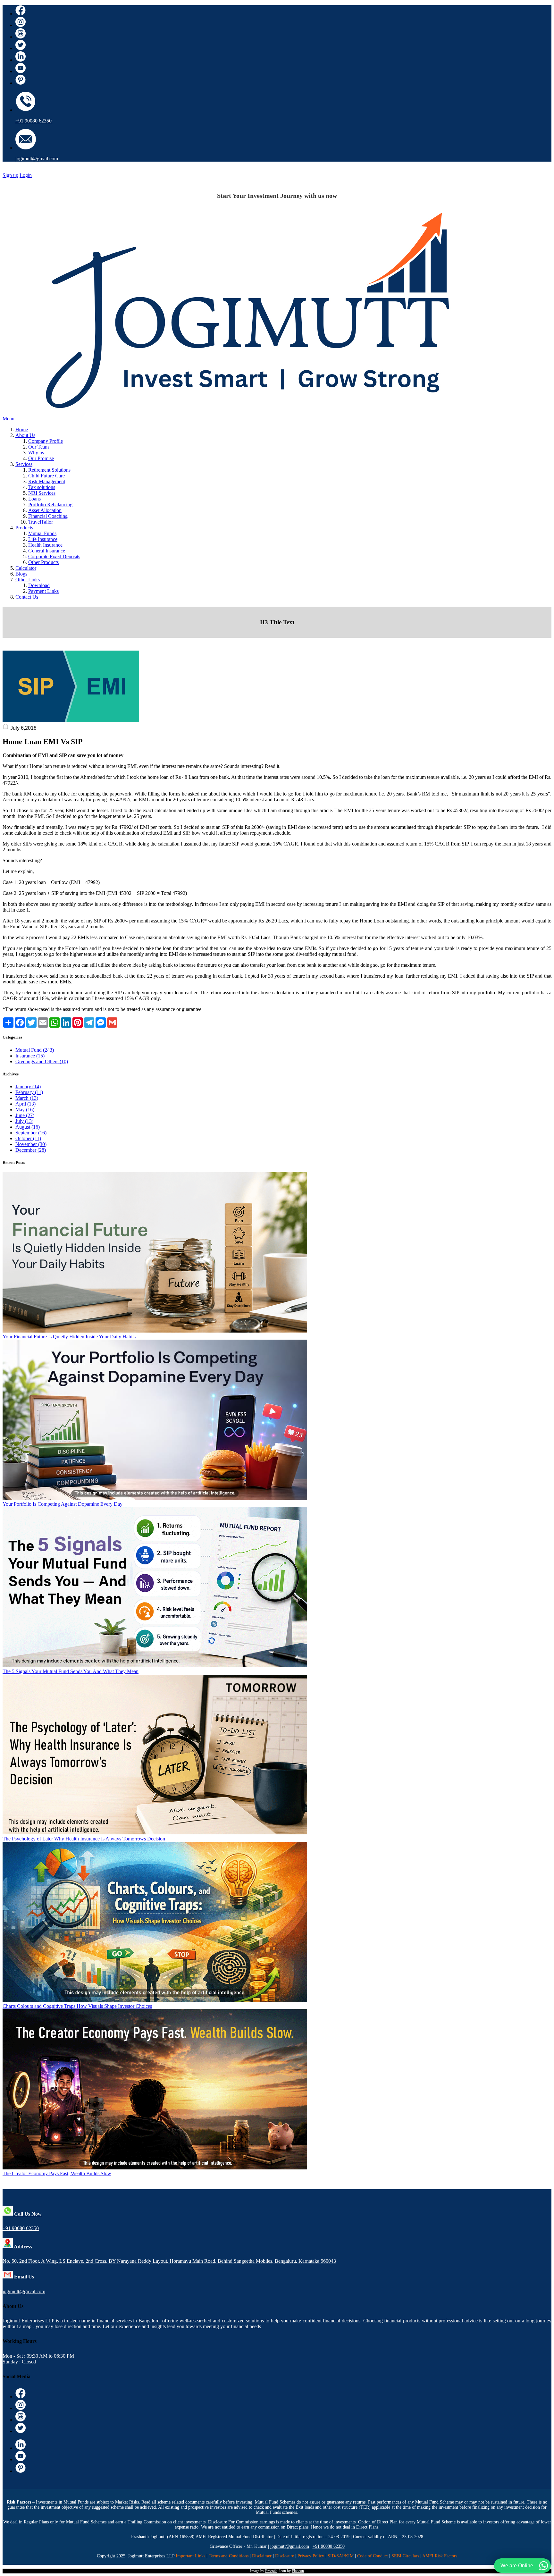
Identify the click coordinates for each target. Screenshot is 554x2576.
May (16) (25, 1110)
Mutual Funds (42, 533)
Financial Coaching (48, 516)
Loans (34, 499)
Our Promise (41, 458)
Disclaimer (262, 2556)
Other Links (28, 580)
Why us (36, 453)
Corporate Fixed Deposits (54, 556)
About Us (25, 435)
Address (22, 2247)
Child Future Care (46, 476)
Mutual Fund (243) (35, 1050)
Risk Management (47, 481)
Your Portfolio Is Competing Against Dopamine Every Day (63, 1504)
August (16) (28, 1127)
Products (24, 528)
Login (26, 175)
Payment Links (43, 591)
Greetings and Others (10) (42, 1061)
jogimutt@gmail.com (37, 159)
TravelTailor (41, 522)
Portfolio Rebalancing (50, 505)
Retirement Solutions (49, 470)
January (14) (28, 1086)
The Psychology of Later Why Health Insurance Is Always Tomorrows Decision (84, 1839)
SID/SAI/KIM (341, 2556)
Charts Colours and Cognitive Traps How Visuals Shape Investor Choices (77, 2006)
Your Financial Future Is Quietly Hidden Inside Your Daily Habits (69, 1337)
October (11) (28, 1138)
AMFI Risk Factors (440, 2556)
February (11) (29, 1092)
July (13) (24, 1121)
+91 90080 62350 (34, 121)
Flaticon (298, 2571)
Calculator (26, 568)
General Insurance (47, 551)
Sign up (10, 175)
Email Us (23, 2277)
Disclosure (285, 2556)
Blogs (21, 574)
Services (24, 464)
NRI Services (42, 493)
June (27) (25, 1115)
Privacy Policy (311, 2556)
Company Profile (46, 441)
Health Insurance (45, 545)
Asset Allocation (45, 510)
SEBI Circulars (405, 2556)
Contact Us (27, 597)
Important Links (190, 2556)
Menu (8, 419)
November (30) (31, 1144)
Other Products (43, 562)
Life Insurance (43, 539)
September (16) (31, 1133)
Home (22, 429)
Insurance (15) (30, 1056)
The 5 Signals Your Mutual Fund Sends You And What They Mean (71, 1671)
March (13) (27, 1098)
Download (39, 585)
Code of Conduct (373, 2556)
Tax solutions (42, 487)
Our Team (38, 447)
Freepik (271, 2571)
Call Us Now (27, 2214)
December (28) (31, 1150)
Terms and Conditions (229, 2556)
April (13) (25, 1104)
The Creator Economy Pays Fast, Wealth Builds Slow (57, 2173)
